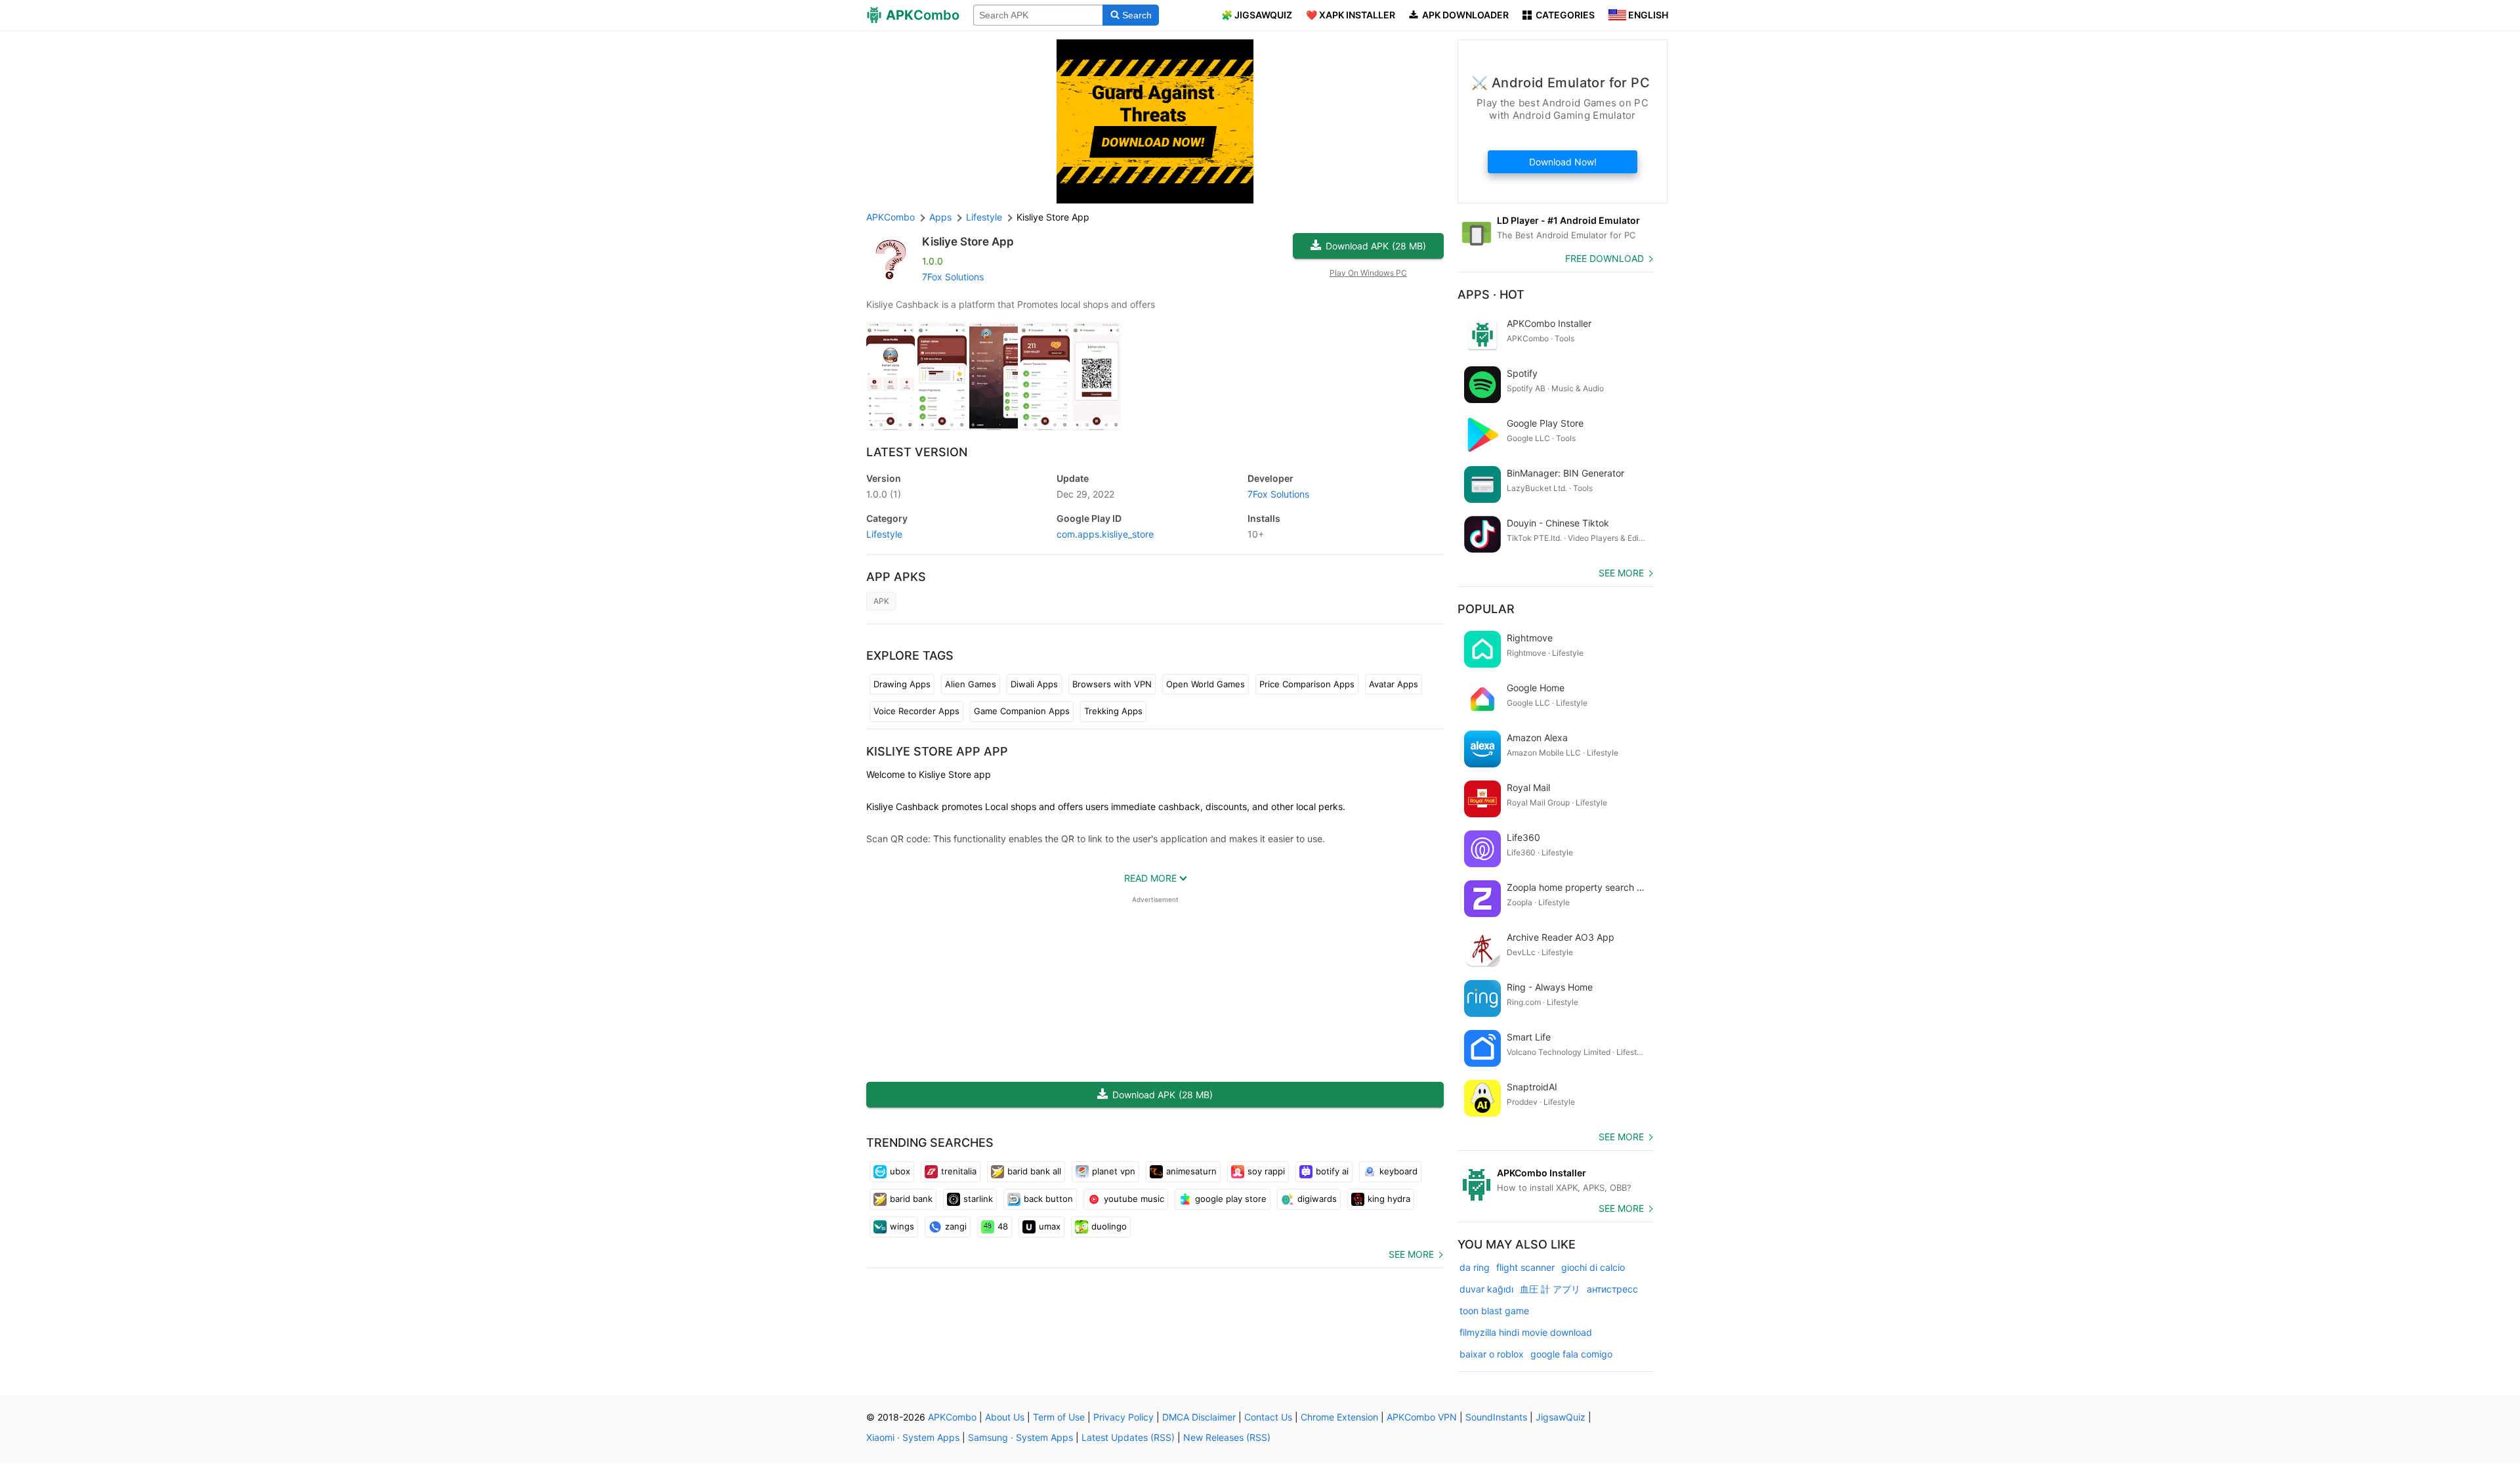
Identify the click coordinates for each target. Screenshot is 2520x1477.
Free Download (1605, 258)
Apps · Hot (1491, 294)
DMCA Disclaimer (1199, 1417)
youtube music (1134, 1199)
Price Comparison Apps (1307, 684)
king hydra (1389, 1199)
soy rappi (1266, 1171)
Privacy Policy (1123, 1417)
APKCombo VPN (1422, 1417)
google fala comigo (1571, 1354)
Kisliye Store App (968, 242)
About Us (1005, 1417)
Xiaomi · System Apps (913, 1437)
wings (902, 1226)
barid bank (911, 1199)
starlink (978, 1199)
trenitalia (959, 1171)
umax (1050, 1226)
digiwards (1317, 1199)
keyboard (1398, 1171)
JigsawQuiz (1561, 1417)
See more (1411, 1254)
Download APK (1376, 246)
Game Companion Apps (1022, 711)
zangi (956, 1226)
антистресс (1612, 1289)
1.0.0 (884, 494)
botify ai (1332, 1171)
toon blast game (1494, 1311)
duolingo (1109, 1226)
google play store (1231, 1199)
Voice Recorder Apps (916, 711)
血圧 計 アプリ (1550, 1289)
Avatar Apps (1394, 684)
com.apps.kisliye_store (1105, 534)
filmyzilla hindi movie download (1526, 1332)
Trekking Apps (1113, 711)
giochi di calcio (1593, 1267)
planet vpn (1114, 1171)
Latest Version (917, 452)
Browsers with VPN (1112, 684)
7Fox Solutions (953, 277)
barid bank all (1034, 1171)
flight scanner (1525, 1267)
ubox (900, 1171)
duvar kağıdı (1486, 1289)
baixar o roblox (1492, 1354)
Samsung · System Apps (1020, 1437)
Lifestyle (884, 534)
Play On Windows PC (1368, 273)
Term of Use (1059, 1417)
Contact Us (1268, 1417)
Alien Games (971, 684)
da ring (1475, 1267)
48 (1003, 1226)
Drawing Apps (902, 684)
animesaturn (1191, 1171)
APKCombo (891, 217)
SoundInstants (1496, 1417)
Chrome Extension (1339, 1417)
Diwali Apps (1034, 684)
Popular (1486, 609)
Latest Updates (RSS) (1128, 1437)
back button (1048, 1199)
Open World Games (1206, 684)
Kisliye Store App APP (937, 751)
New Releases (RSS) (1227, 1437)
